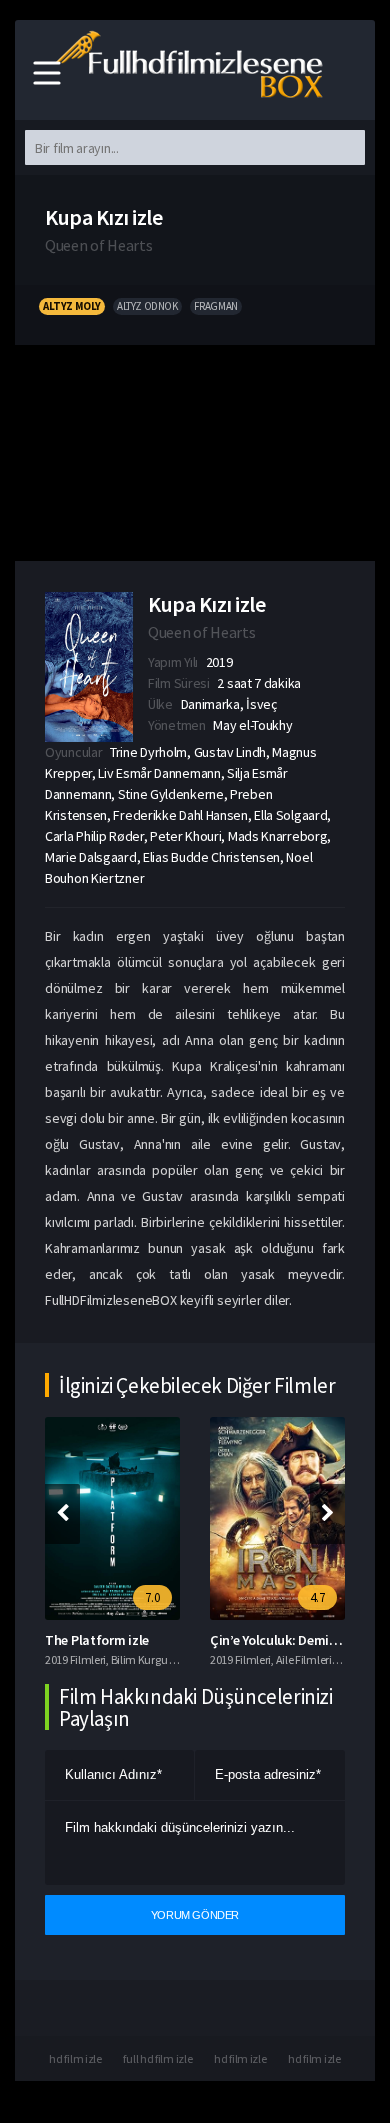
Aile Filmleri (304, 1659)
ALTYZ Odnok (147, 306)
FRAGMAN (216, 306)
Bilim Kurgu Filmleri (158, 1659)
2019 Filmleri (75, 1659)
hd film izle (75, 2058)
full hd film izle (157, 2058)
